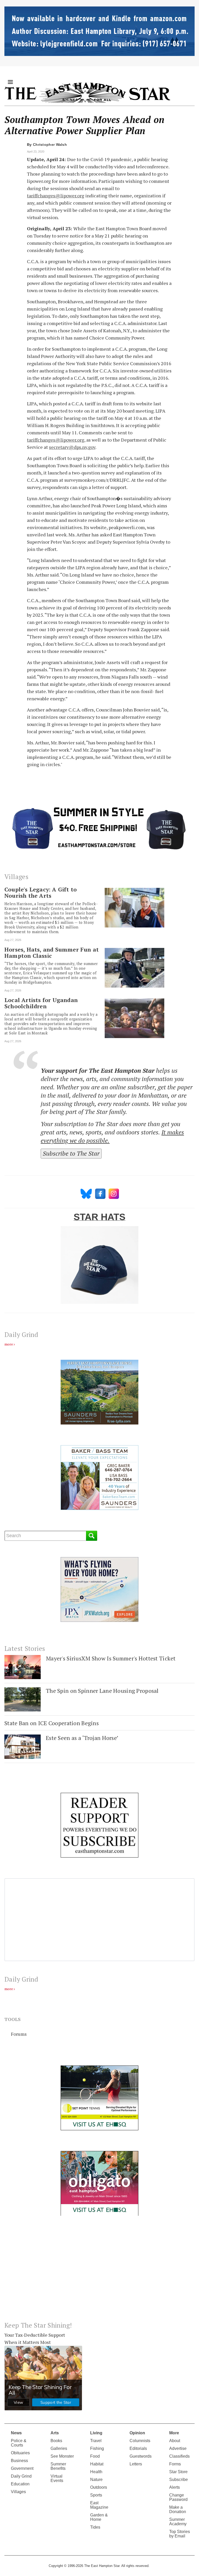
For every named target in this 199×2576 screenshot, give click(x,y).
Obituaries (20, 2453)
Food (95, 2456)
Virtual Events (57, 2478)
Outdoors (99, 2487)
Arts (55, 2433)
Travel (96, 2441)
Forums (19, 2034)
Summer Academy (178, 2522)
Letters (136, 2464)
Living (96, 2433)
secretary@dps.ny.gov (72, 447)
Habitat (97, 2464)
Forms (175, 2464)
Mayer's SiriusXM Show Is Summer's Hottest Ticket (111, 1658)
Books (56, 2441)
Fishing (97, 2448)
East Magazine (99, 2505)
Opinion (137, 2433)
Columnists (140, 2441)
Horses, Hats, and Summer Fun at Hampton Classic (52, 953)
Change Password (178, 2497)
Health (96, 2472)
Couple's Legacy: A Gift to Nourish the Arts (41, 893)
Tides (95, 2527)
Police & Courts (19, 2443)
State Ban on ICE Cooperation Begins (52, 1723)
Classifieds (179, 2456)
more (9, 1344)
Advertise (178, 2448)
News (16, 2433)
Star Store (178, 2472)
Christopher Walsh (50, 145)
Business (19, 2461)
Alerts (175, 2487)
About (175, 2441)
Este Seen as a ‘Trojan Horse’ (82, 1738)
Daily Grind (21, 2476)
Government (22, 2468)
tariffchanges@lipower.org (56, 196)
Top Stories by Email (180, 2534)
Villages (18, 2492)
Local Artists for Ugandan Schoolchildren (41, 1003)
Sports (96, 2495)
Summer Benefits (58, 2466)
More (174, 2433)
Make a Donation (178, 2509)
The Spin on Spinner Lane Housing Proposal (102, 1691)
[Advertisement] (99, 2273)
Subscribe (179, 2480)
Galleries (59, 2448)
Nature (96, 2480)
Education (20, 2484)
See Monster (62, 2456)
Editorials (138, 2448)
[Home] (87, 92)
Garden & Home (99, 2517)
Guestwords (141, 2456)
